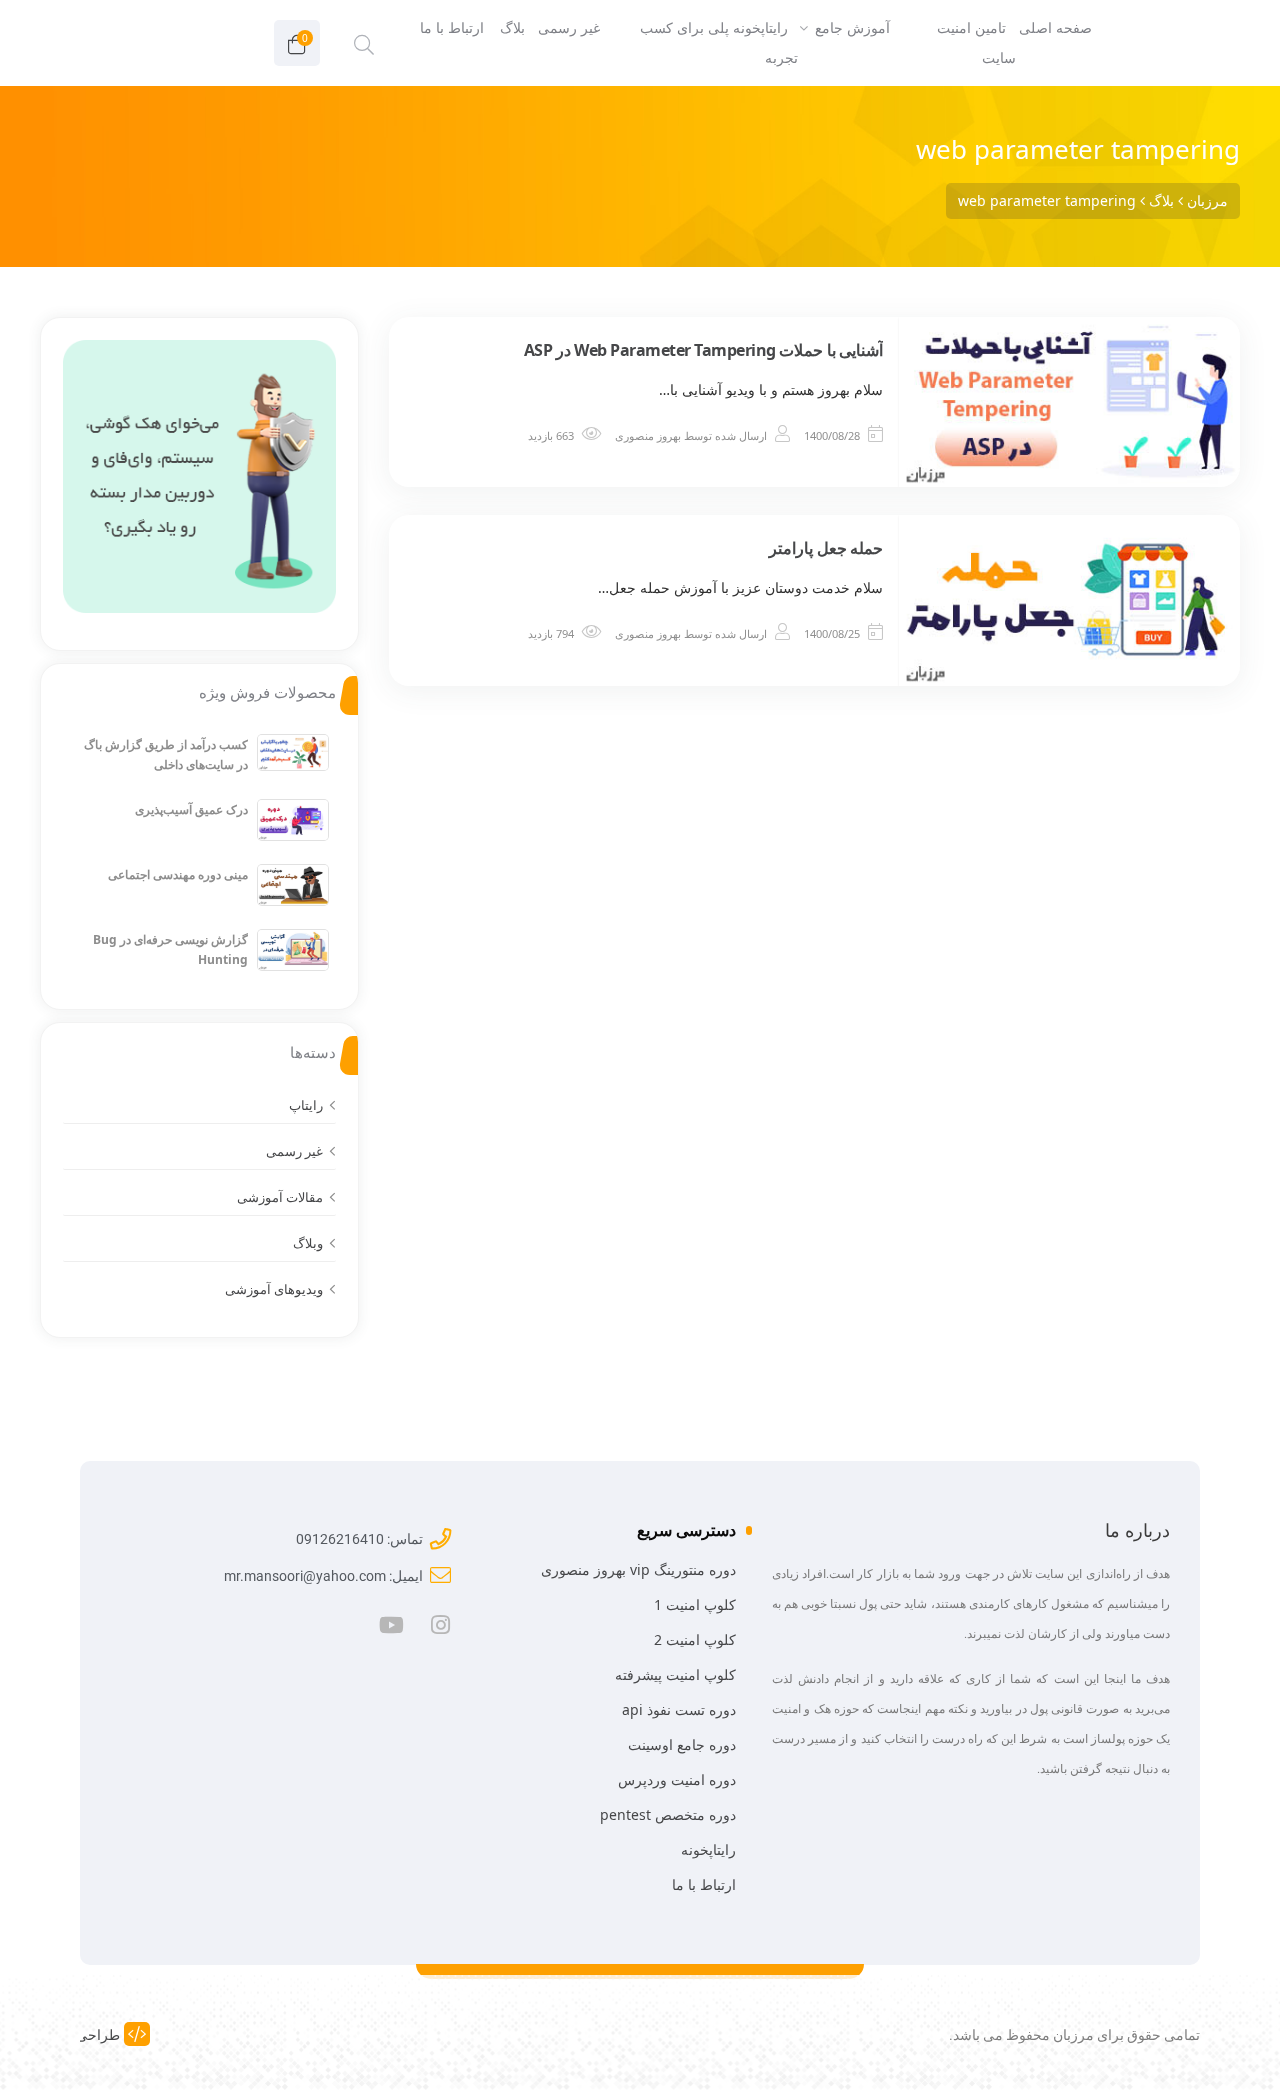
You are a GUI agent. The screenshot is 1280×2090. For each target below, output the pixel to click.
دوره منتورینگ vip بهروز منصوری (638, 1569)
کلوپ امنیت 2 (695, 1639)
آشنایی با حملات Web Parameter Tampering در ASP (704, 350)
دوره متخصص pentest (668, 1814)
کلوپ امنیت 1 (695, 1604)
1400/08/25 (832, 633)
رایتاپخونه (708, 1849)
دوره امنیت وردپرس (677, 1779)
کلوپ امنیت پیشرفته (675, 1674)
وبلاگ (308, 1243)
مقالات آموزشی (280, 1197)
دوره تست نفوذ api (679, 1709)
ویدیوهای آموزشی (274, 1289)
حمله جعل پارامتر (826, 548)
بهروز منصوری (648, 435)
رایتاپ (306, 1105)
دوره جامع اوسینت (682, 1744)
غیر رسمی (294, 1151)
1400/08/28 (832, 435)
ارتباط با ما (704, 1884)
